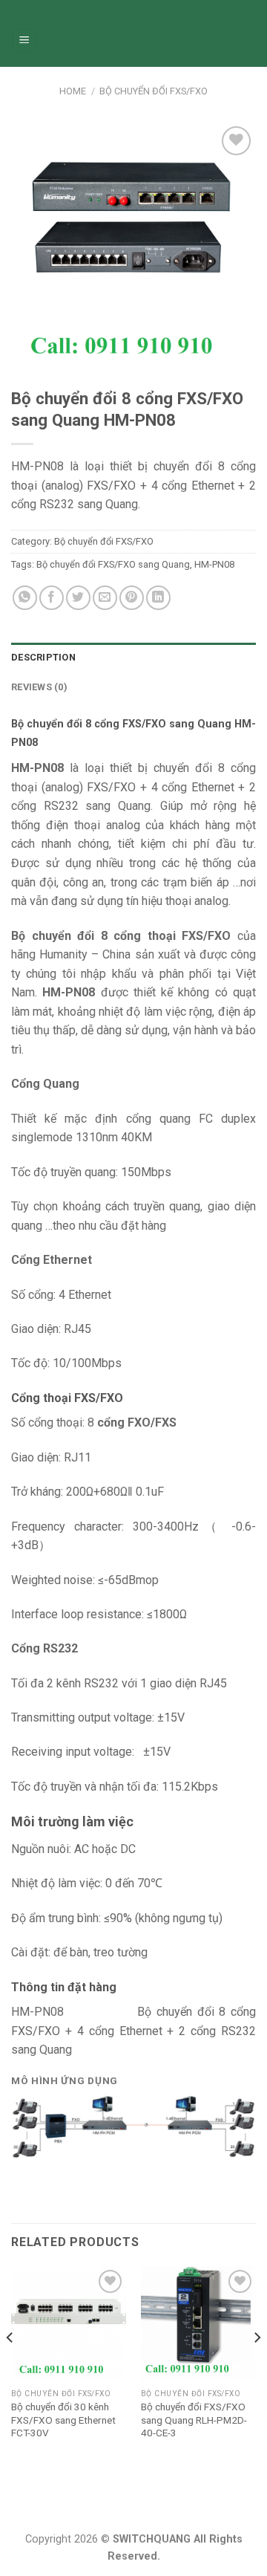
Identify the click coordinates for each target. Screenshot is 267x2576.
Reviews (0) (39, 687)
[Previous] (10, 2367)
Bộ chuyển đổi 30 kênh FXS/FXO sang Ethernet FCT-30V (63, 2420)
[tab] (133, 658)
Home (73, 91)
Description (43, 657)
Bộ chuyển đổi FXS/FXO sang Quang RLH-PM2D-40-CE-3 (194, 2420)
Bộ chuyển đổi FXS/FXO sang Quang (113, 564)
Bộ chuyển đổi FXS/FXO (154, 91)
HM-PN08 (214, 564)
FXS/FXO (111, 787)
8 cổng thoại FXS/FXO (166, 936)
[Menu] (25, 41)
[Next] (257, 2367)
